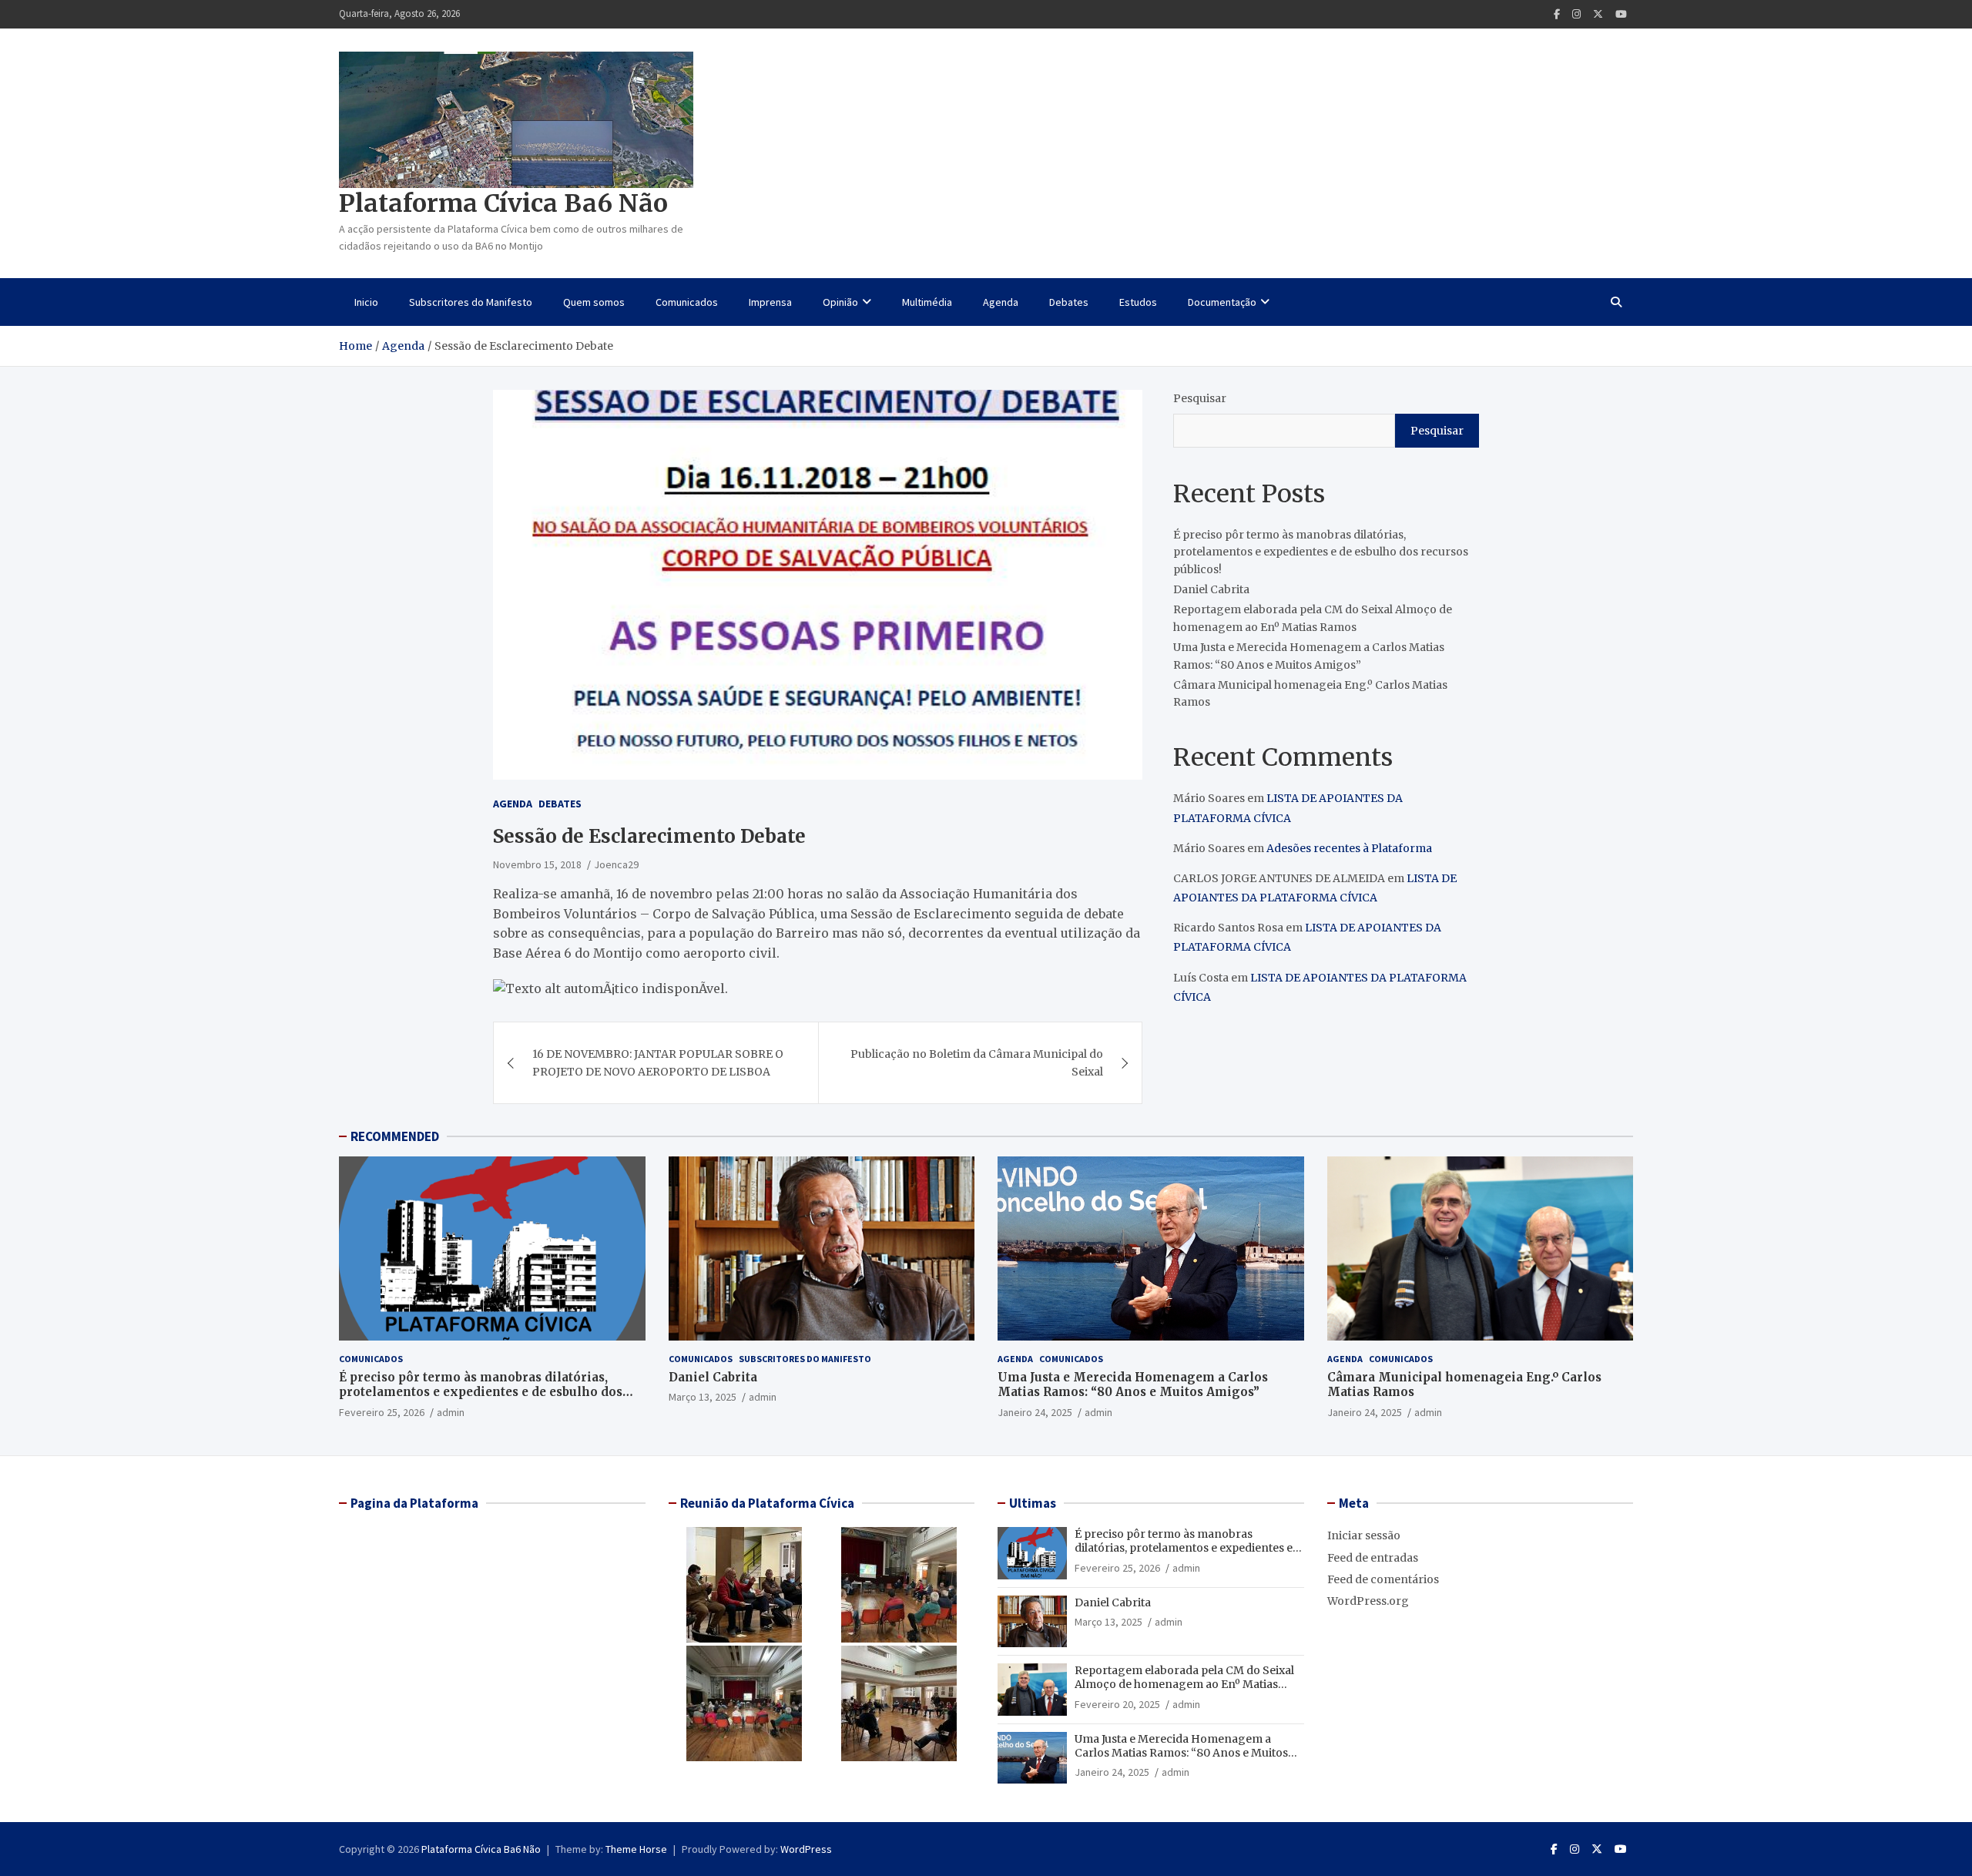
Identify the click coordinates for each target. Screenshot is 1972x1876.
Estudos (1138, 302)
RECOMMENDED (395, 1136)
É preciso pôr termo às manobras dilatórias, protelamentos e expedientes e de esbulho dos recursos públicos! (1321, 552)
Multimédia (927, 302)
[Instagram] (1576, 14)
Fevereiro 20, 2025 (1117, 1704)
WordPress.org (1368, 1601)
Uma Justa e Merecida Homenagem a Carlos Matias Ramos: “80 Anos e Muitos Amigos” (1133, 1385)
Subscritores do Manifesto (471, 302)
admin (451, 1412)
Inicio (366, 302)
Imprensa (770, 302)
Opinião (840, 302)
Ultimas (1033, 1503)
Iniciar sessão (1364, 1535)
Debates (1069, 302)
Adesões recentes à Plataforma (1349, 848)
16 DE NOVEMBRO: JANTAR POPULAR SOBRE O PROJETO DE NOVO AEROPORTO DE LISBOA (658, 1062)
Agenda (1001, 302)
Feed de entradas (1373, 1558)
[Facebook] (1557, 14)
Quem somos (594, 302)
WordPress (806, 1849)
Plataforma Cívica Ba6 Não (503, 203)
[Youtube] (1621, 14)
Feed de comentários (1383, 1579)
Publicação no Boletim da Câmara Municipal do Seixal (977, 1062)
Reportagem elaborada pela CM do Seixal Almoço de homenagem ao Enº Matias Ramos (1184, 1684)
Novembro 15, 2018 (537, 864)
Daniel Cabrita (1211, 589)
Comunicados (687, 302)
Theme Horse (636, 1849)
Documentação (1222, 302)
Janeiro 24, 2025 (1035, 1412)
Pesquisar (1200, 398)
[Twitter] (1598, 14)
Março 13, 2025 (703, 1397)
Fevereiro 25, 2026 (382, 1412)
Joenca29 (616, 864)
